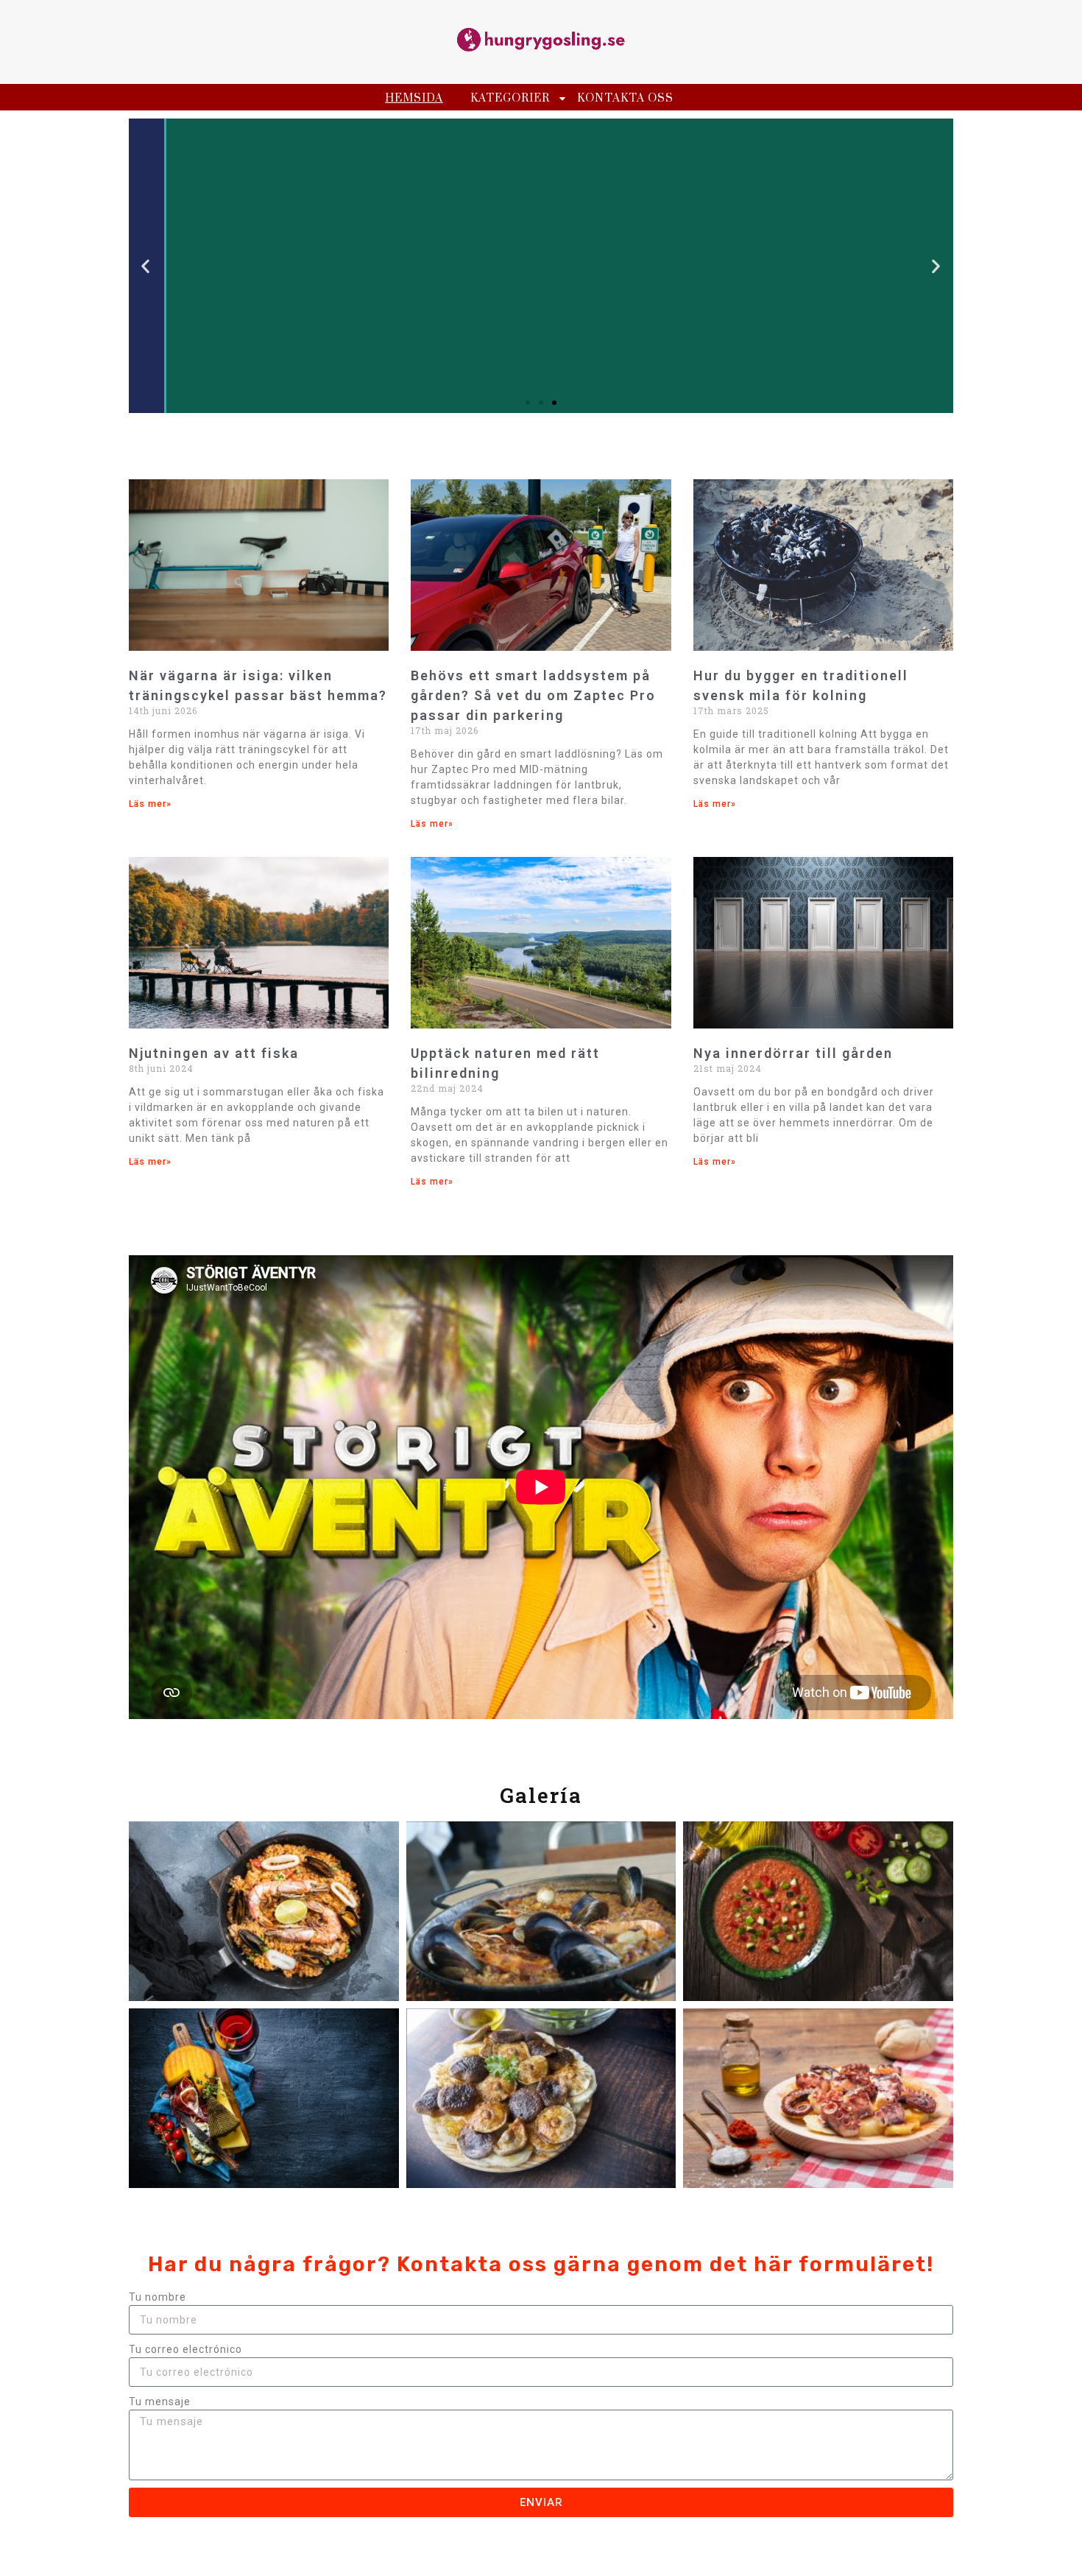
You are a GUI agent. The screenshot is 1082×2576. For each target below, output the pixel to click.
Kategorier (510, 98)
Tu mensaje (160, 2402)
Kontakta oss (625, 98)
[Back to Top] (1056, 2549)
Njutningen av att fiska (214, 1053)
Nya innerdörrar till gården (793, 1053)
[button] (146, 266)
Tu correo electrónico (185, 2349)
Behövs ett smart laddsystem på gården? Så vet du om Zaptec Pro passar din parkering (533, 695)
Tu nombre (158, 2297)
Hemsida (414, 98)
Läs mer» (150, 804)
